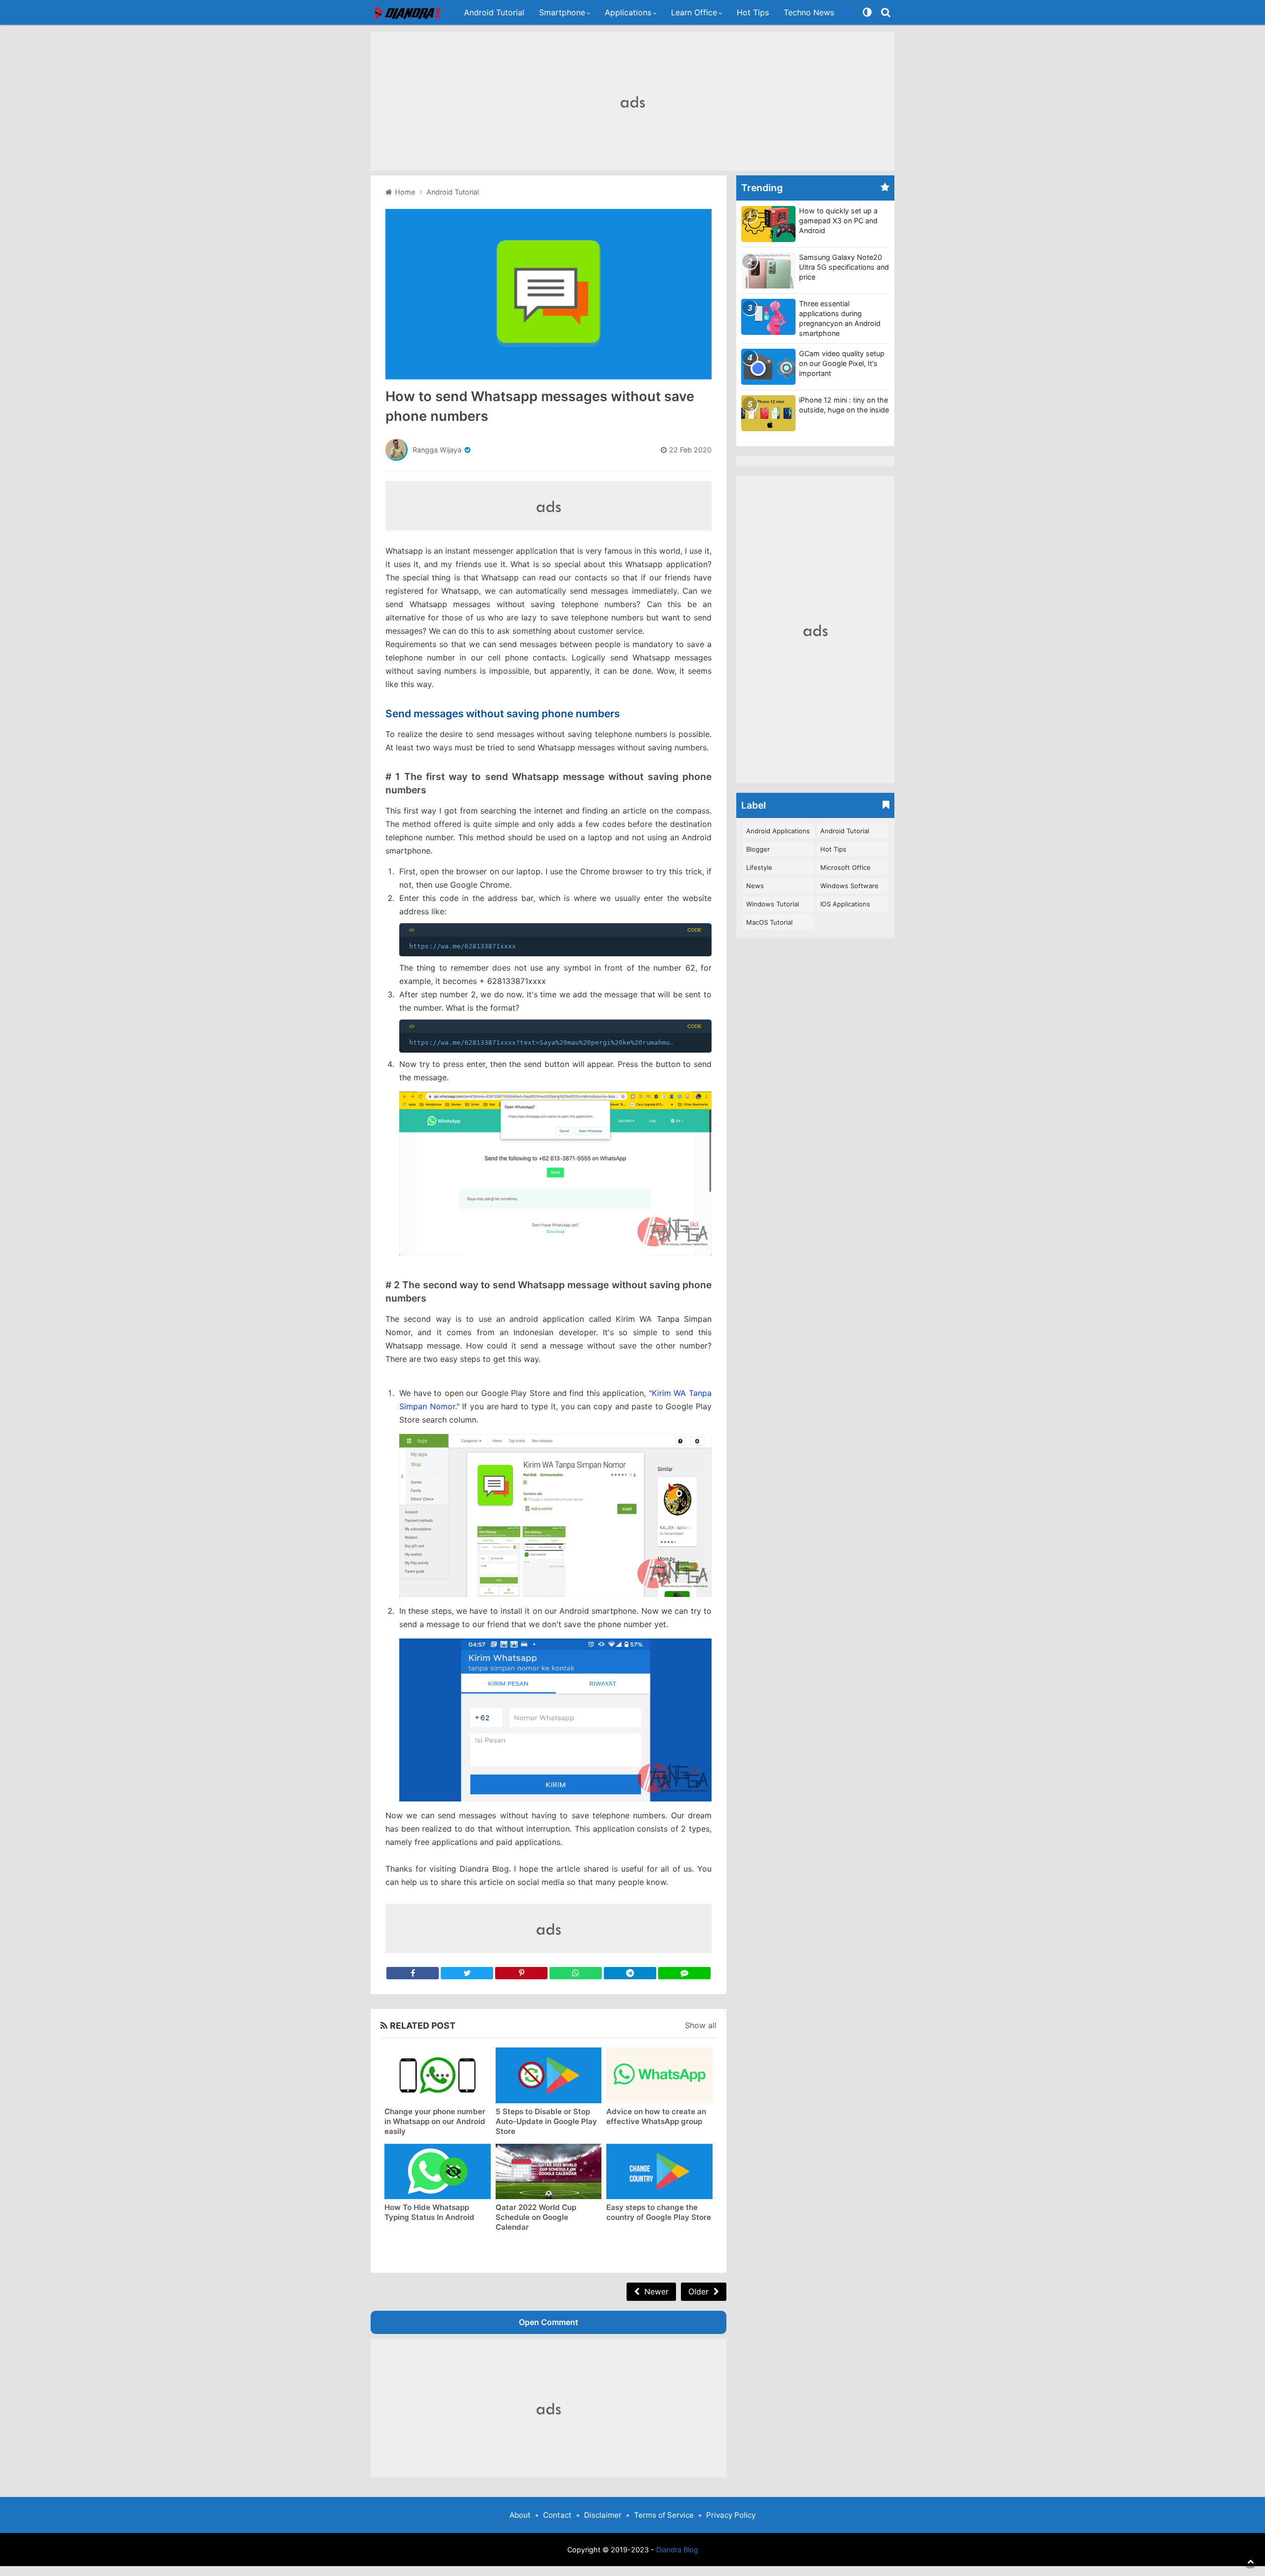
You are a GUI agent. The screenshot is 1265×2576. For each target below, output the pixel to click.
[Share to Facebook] (413, 1973)
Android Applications (778, 831)
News (755, 886)
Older (698, 2291)
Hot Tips (753, 12)
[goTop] (1250, 2561)
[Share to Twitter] (467, 1973)
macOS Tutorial (769, 922)
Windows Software (849, 886)
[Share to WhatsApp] (576, 1973)
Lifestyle (759, 867)
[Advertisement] (632, 101)
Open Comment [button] (548, 2322)
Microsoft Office (845, 867)
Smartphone (562, 12)
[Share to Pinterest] (521, 1973)
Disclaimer (603, 2515)
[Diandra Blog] (409, 13)
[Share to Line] (684, 1973)
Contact (557, 2515)
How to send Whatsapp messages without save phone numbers (540, 406)
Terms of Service (664, 2515)
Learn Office (694, 12)
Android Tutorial (494, 12)
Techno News (809, 12)
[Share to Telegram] (630, 1973)
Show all (701, 2025)
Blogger (758, 849)
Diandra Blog (677, 2550)
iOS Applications (845, 904)
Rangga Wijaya (437, 450)
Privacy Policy (731, 2515)
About (520, 2515)
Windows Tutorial (773, 904)
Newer (656, 2291)
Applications (628, 12)
